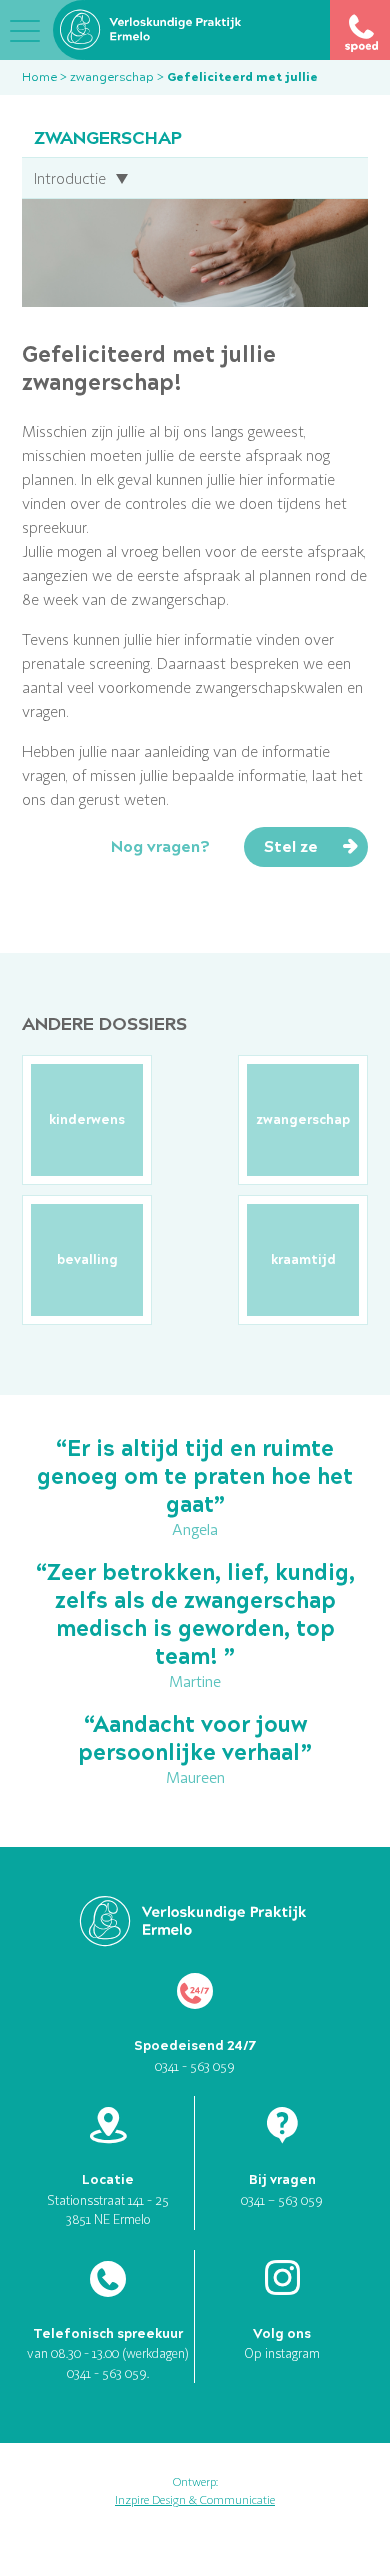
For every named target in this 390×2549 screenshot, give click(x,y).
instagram (292, 2353)
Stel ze (291, 846)
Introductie (70, 178)
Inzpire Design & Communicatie (195, 2499)
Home (39, 77)
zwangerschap (112, 77)
